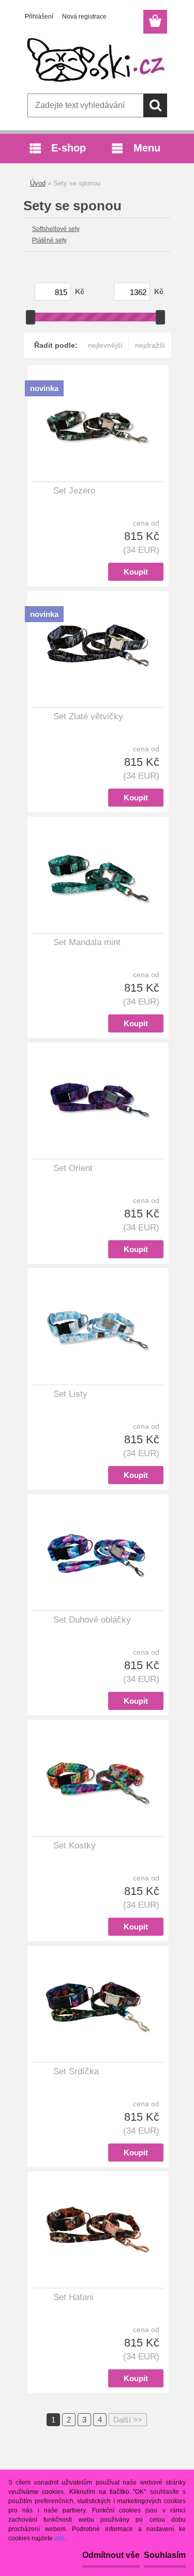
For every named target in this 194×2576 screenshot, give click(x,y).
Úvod (38, 183)
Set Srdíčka (76, 2071)
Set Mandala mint (87, 942)
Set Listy (70, 1394)
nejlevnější (105, 345)
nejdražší (150, 345)
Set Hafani (73, 2297)
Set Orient (73, 1168)
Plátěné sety (49, 240)
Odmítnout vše (111, 2555)
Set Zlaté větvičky (88, 716)
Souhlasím (165, 2555)
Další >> (128, 2420)
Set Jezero (74, 491)
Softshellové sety (56, 229)
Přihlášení (39, 17)
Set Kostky (74, 1846)
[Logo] (97, 60)
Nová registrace (84, 17)
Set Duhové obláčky (92, 1620)
